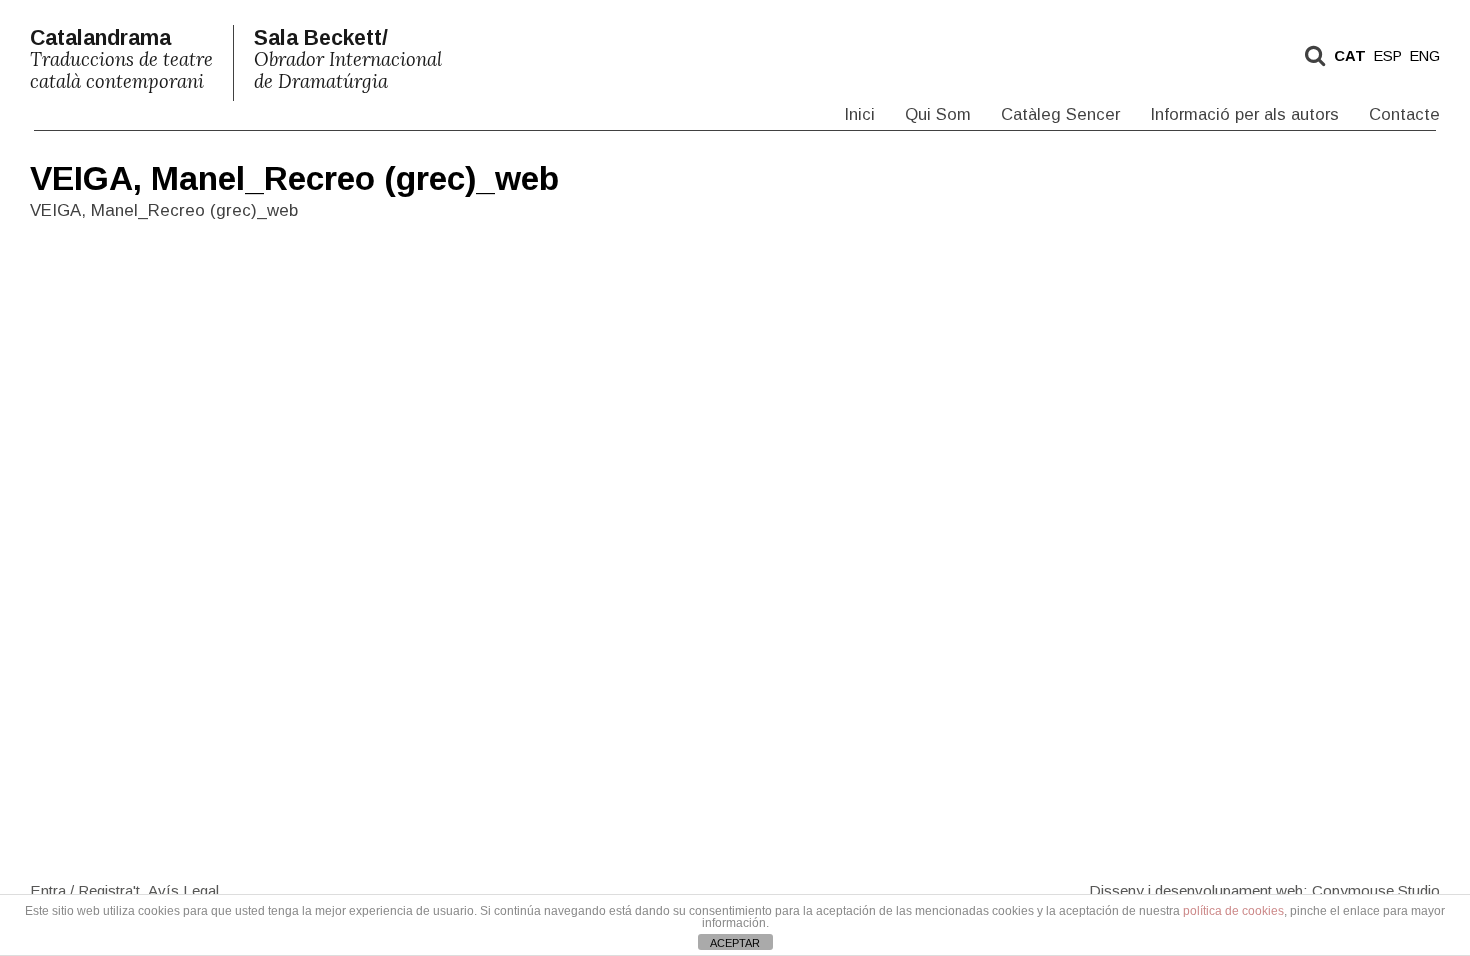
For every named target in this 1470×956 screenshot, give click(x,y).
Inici (859, 114)
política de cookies (1233, 911)
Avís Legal (183, 889)
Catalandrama (121, 59)
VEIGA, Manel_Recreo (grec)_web (294, 178)
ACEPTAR (735, 943)
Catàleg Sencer (1060, 114)
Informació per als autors (1244, 114)
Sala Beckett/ (348, 59)
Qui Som (938, 114)
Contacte (1404, 114)
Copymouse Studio (1376, 889)
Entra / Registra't (85, 889)
